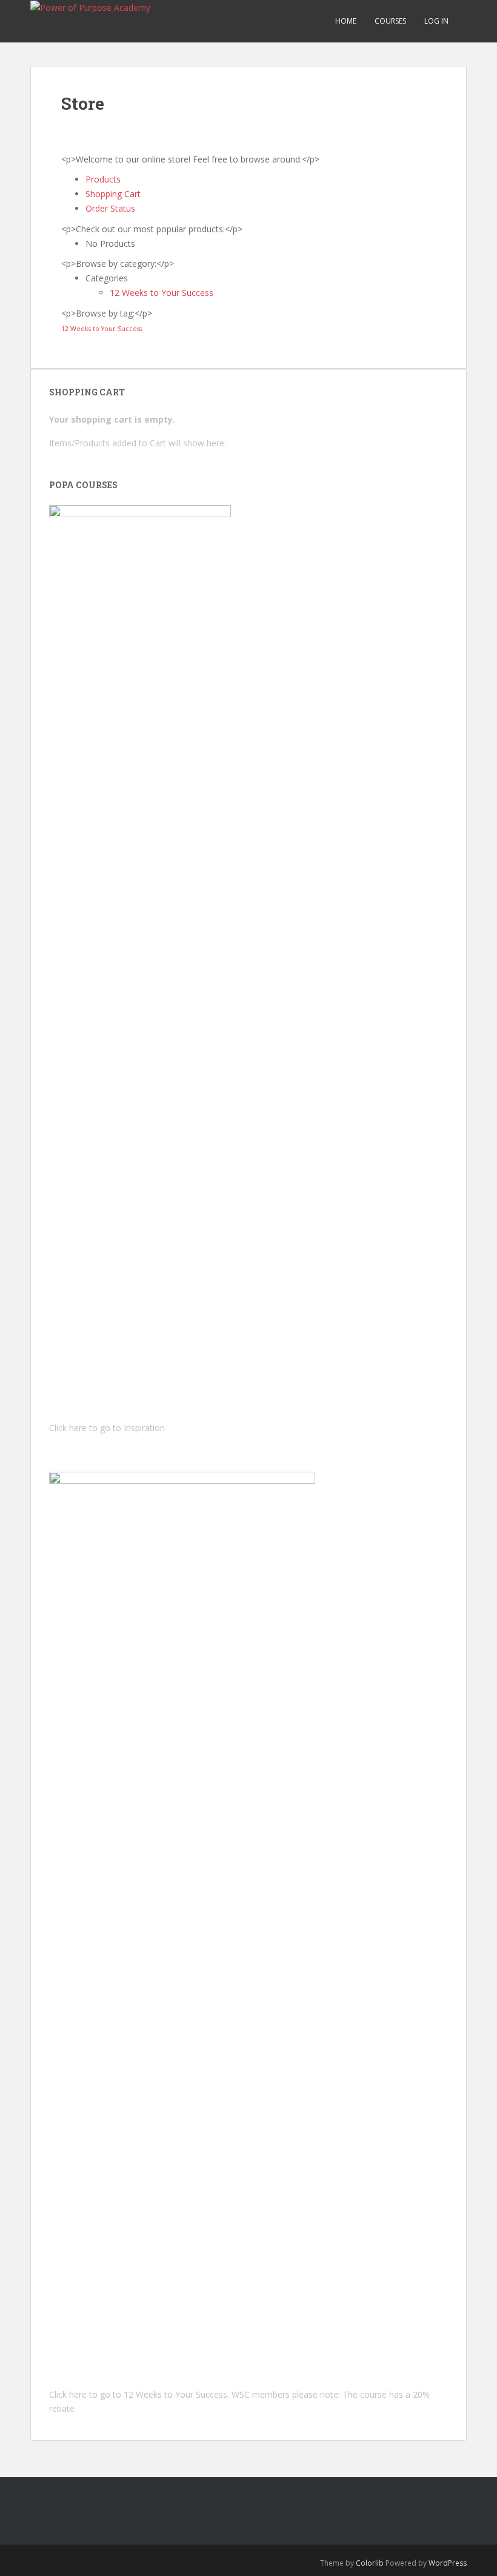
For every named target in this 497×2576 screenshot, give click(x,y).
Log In (436, 21)
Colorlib (370, 2563)
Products (103, 179)
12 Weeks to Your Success (162, 293)
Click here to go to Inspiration (107, 1428)
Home (346, 21)
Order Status (110, 208)
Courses (390, 21)
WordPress (448, 2563)
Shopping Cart (113, 194)
